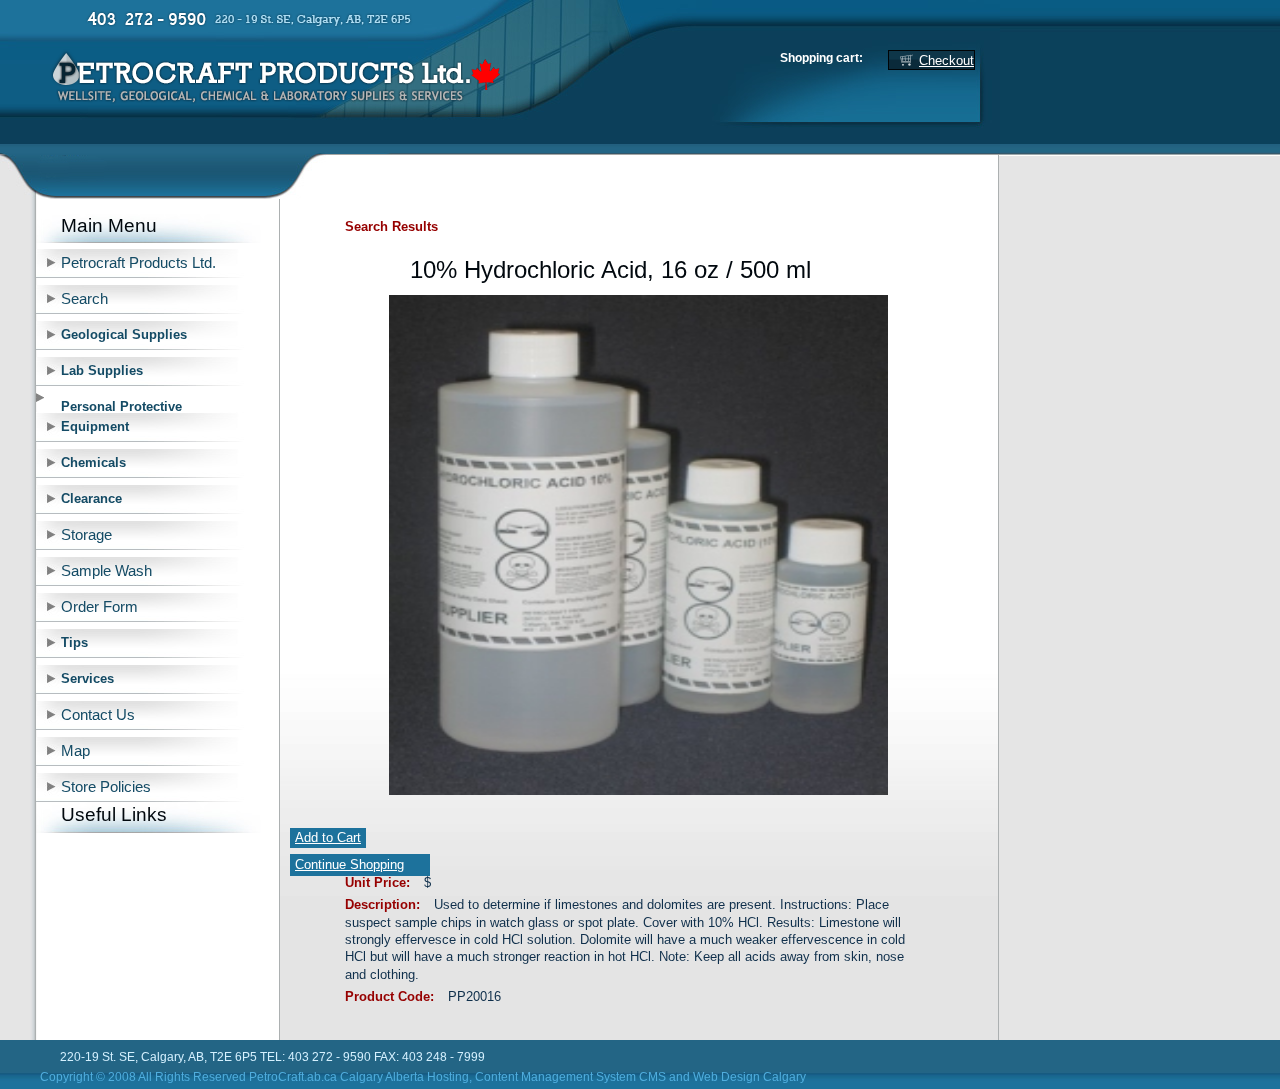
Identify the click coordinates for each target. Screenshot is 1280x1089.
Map (75, 751)
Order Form (99, 607)
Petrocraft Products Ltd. (138, 263)
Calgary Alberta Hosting (404, 1077)
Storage (86, 535)
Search (84, 299)
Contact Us (98, 715)
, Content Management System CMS (567, 1077)
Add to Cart (328, 837)
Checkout (946, 60)
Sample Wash (106, 571)
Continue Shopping (349, 864)
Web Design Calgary (749, 1077)
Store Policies (106, 787)
